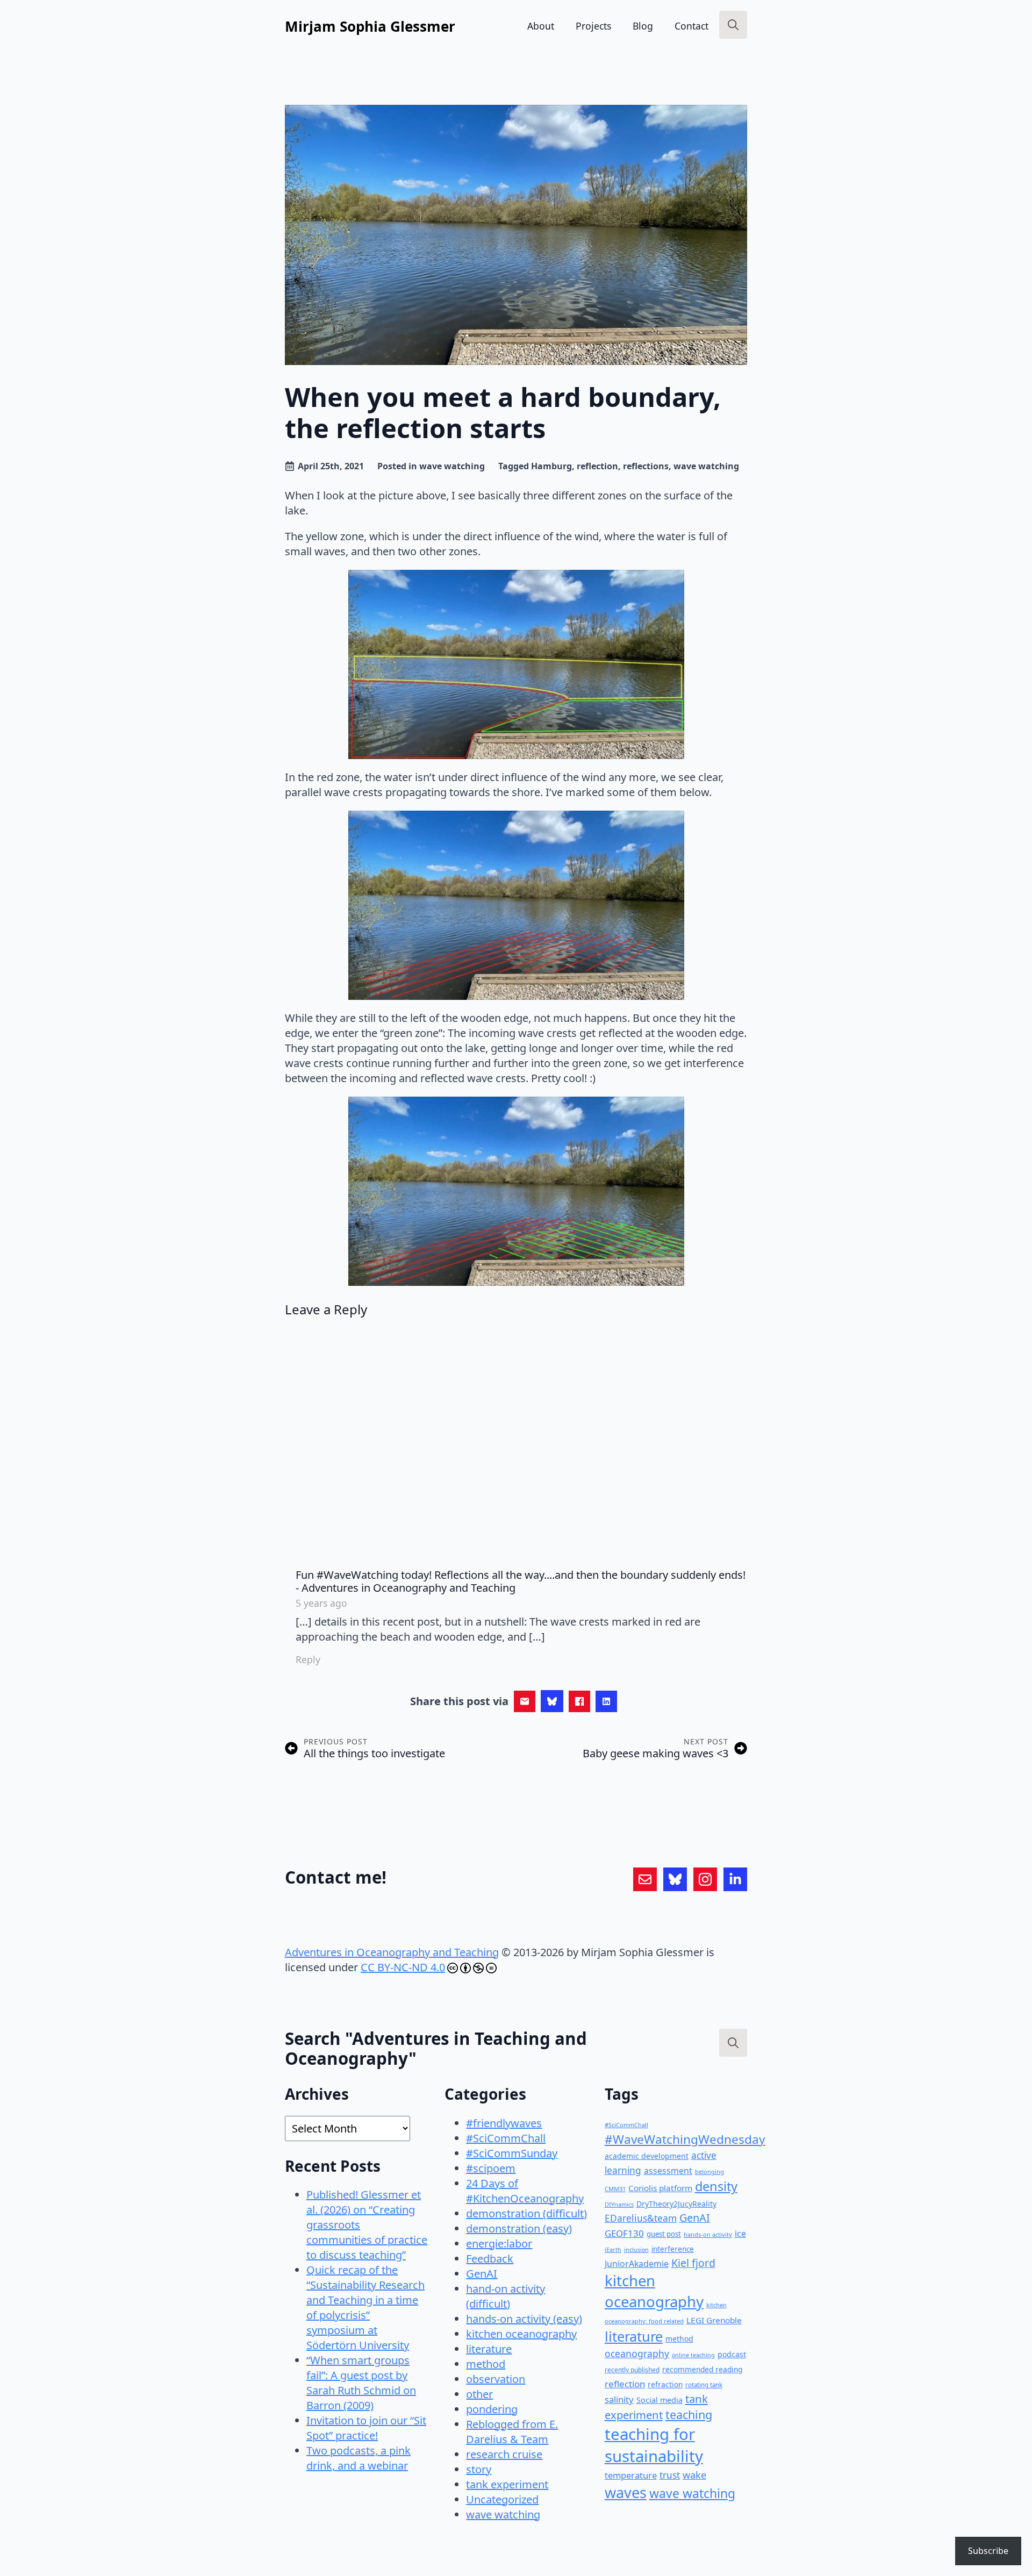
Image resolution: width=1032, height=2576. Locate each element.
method (486, 2364)
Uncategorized (502, 2499)
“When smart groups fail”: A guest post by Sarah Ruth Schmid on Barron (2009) (361, 2383)
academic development (647, 2156)
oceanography (637, 2353)
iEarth (613, 2249)
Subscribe (988, 2551)
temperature (631, 2475)
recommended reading (702, 2369)
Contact (691, 26)
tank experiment (507, 2484)
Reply (308, 1659)
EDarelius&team (641, 2218)
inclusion (636, 2250)
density (716, 2186)
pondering (492, 2409)
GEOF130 (624, 2233)
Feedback (490, 2259)
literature (489, 2349)
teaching (689, 2414)
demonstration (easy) (519, 2228)
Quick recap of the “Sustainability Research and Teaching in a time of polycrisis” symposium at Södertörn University (365, 2307)
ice (740, 2234)
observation (496, 2379)
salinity (619, 2399)
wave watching (452, 466)
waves (626, 2492)
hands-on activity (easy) (524, 2319)
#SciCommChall (506, 2138)
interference (673, 2249)
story (479, 2469)
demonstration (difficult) (526, 2213)
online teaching (693, 2355)
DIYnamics (619, 2204)
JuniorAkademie (637, 2264)
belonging (709, 2171)
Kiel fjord (693, 2263)
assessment (668, 2171)
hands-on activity (708, 2234)
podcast (732, 2354)
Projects (593, 26)
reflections (646, 466)
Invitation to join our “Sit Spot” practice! (366, 2428)
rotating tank (704, 2385)
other (479, 2394)
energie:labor (499, 2244)
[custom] (645, 1879)
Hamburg (551, 466)
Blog (643, 26)
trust (670, 2475)
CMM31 (615, 2189)
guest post (664, 2234)
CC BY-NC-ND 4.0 (403, 1967)
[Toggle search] (733, 25)
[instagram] (705, 1879)
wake (694, 2475)
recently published (632, 2370)
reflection (597, 466)
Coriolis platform (660, 2188)
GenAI (482, 2274)
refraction (665, 2384)
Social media (660, 2400)
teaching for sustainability (654, 2445)
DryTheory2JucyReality (676, 2204)
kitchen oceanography (521, 2334)
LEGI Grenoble (714, 2320)
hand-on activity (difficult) (506, 2296)
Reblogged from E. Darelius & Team (512, 2432)
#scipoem (491, 2168)
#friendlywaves (504, 2123)
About (541, 26)
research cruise (504, 2454)
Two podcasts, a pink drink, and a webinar (359, 2458)
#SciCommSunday (512, 2153)
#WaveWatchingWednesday (685, 2139)
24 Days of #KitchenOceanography (525, 2191)
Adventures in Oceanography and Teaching (392, 1952)
